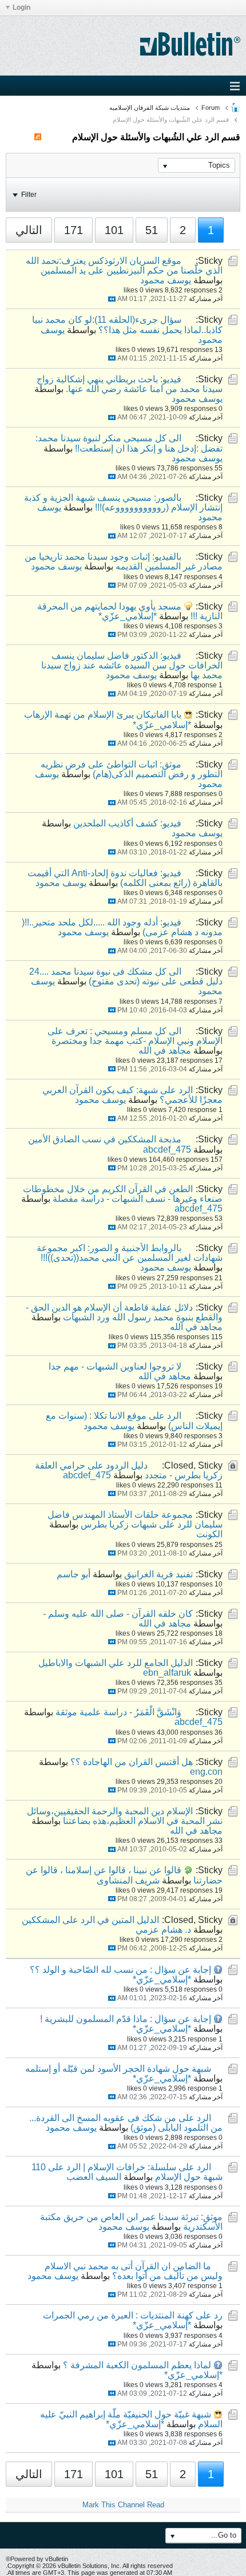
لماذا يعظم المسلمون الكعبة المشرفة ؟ (137, 2365)
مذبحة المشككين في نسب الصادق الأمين (105, 1139)
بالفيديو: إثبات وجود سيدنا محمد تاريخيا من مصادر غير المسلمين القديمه (124, 561)
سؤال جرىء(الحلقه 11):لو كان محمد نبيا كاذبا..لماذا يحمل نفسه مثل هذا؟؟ (127, 325)
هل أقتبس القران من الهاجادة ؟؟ (132, 1762)
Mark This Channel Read (123, 2505)
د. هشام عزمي (163, 1930)
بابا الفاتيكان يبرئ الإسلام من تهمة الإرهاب (103, 715)
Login (21, 7)
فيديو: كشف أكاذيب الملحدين (127, 823)
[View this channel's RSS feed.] (38, 137)
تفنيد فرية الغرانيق (158, 1574)
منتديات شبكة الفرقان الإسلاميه (150, 108)
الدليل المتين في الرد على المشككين (90, 1920)
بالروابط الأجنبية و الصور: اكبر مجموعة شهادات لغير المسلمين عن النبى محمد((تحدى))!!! (130, 1253)
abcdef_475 (167, 1149)
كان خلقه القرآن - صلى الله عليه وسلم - (118, 1614)
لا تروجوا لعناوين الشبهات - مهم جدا (115, 1366)
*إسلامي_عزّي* (128, 616)
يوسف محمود (166, 280)
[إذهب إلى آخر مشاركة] (112, 299)
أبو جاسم (74, 1574)
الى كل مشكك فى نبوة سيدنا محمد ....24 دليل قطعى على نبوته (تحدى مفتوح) (126, 976)
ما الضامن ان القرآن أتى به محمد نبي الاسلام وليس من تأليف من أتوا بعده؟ (134, 2271)
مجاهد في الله (165, 1050)
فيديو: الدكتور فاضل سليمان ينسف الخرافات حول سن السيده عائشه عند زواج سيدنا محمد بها (132, 665)
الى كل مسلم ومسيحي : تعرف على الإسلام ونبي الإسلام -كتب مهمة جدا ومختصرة (135, 1036)
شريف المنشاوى (128, 1880)
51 (152, 230)
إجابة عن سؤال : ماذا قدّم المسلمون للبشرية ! (126, 2019)
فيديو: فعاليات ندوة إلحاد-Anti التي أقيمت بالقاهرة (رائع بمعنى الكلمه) (125, 878)
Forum (211, 108)
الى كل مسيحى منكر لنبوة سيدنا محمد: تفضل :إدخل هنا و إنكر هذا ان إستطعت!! (129, 443)
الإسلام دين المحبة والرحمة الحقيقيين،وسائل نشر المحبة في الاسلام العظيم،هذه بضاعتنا (125, 1816)
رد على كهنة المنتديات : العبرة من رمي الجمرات (133, 2315)
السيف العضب (94, 2177)
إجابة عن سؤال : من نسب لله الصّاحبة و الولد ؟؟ (120, 1970)
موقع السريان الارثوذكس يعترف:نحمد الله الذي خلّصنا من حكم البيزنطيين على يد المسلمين (124, 266)
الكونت (209, 1534)
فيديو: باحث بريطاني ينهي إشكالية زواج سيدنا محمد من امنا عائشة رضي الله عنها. (130, 384)
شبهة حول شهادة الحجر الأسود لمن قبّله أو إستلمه (118, 2069)
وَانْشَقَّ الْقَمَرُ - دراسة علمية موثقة (118, 1712)
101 (114, 230)
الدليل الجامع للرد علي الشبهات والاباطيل (116, 1663)
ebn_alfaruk (167, 1673)
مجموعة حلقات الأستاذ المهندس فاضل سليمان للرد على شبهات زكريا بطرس (135, 1520)
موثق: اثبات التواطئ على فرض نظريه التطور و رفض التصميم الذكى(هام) (132, 769)
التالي (29, 230)
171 (74, 230)
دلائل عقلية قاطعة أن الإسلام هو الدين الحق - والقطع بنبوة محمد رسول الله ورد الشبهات (124, 1312)
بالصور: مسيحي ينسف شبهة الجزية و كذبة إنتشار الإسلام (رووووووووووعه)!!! (123, 502)
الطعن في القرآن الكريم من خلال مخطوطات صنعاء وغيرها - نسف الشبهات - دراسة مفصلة (123, 1194)
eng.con (206, 1772)
